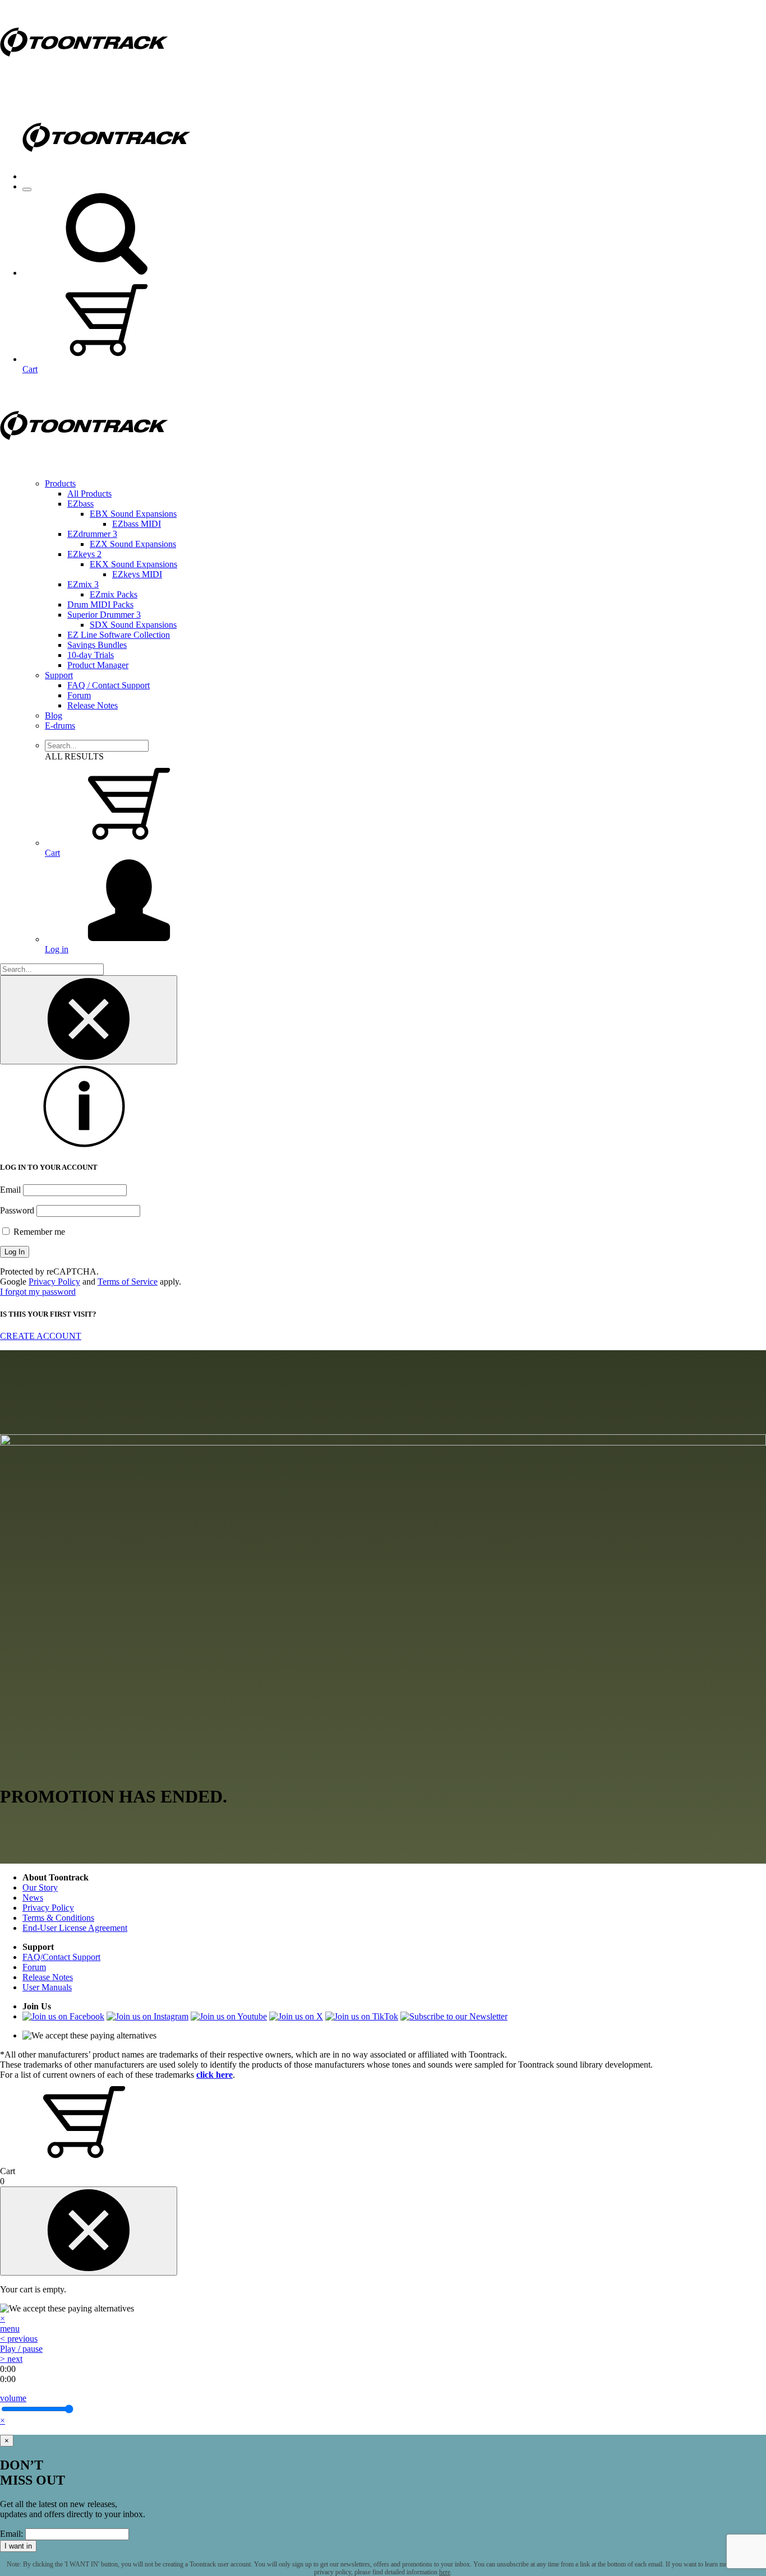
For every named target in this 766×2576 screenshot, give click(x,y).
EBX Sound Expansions (133, 514)
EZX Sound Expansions (133, 544)
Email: (11, 2534)
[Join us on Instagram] (147, 2016)
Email (10, 1190)
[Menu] (27, 189)
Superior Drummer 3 (104, 615)
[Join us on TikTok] (362, 2016)
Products (60, 483)
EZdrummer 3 (92, 534)
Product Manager (98, 665)
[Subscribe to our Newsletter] (454, 2016)
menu (10, 2329)
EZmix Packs (114, 594)
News (33, 1898)
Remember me (38, 1232)
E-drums (60, 726)
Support (59, 675)
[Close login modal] (89, 1020)
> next (11, 2359)
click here (214, 2075)
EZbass (80, 504)
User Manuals (47, 1987)
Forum (79, 695)
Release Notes (93, 705)
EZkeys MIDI (137, 574)
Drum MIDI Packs (100, 604)
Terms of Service (128, 1282)
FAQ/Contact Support (61, 1957)
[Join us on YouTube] (229, 2016)
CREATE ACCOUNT (41, 1336)
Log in (57, 949)
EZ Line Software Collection (119, 635)
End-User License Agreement (75, 1928)
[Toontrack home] (84, 81)
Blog (54, 715)
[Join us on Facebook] (63, 2016)
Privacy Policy (54, 1282)
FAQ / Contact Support (109, 685)
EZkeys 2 (84, 554)
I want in (18, 2546)
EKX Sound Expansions (133, 564)
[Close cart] (89, 2231)
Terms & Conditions (58, 1918)
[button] (107, 273)
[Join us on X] (296, 2016)
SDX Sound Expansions (133, 625)
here (445, 2572)
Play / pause (21, 2349)
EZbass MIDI (137, 524)
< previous (19, 2339)
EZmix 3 (83, 584)
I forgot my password (38, 1292)
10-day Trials (91, 655)
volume (13, 2398)
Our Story (40, 1887)
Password (17, 1210)
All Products (89, 494)
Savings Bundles (97, 645)
